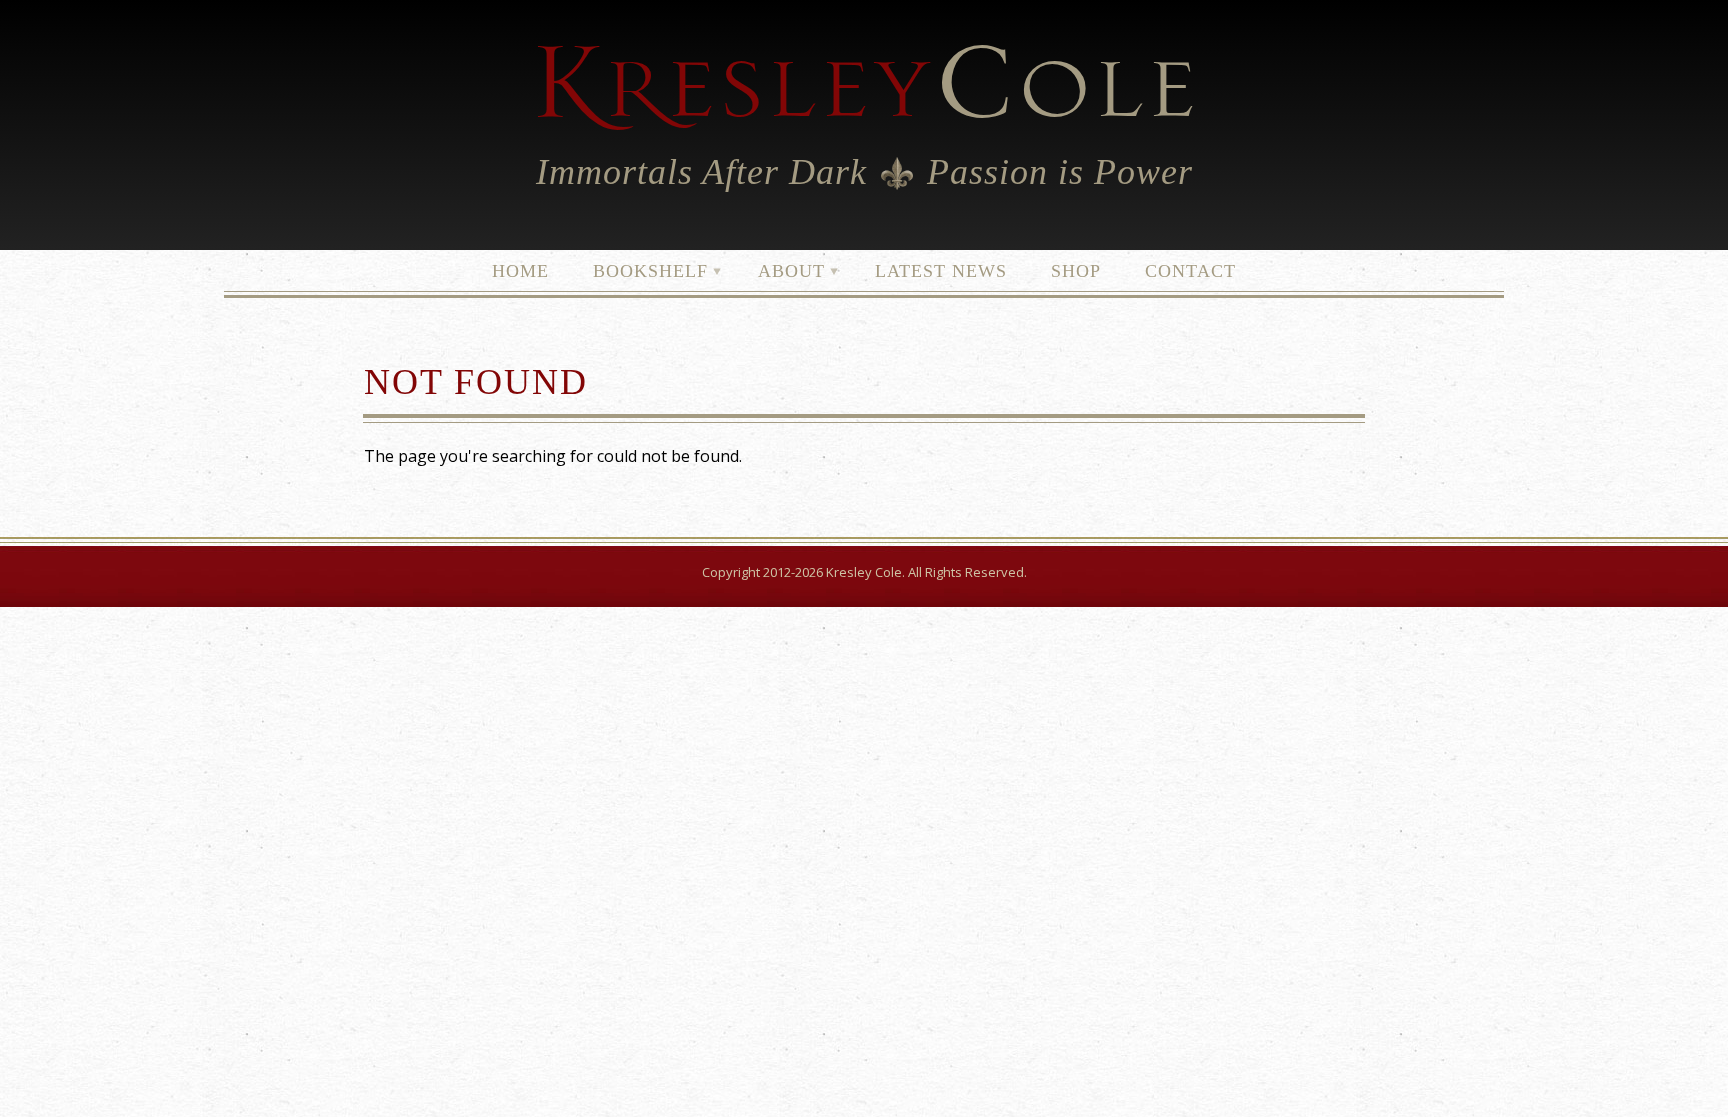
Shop (1076, 271)
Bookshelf (640, 267)
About (781, 267)
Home (520, 271)
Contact (1190, 271)
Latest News (941, 271)
